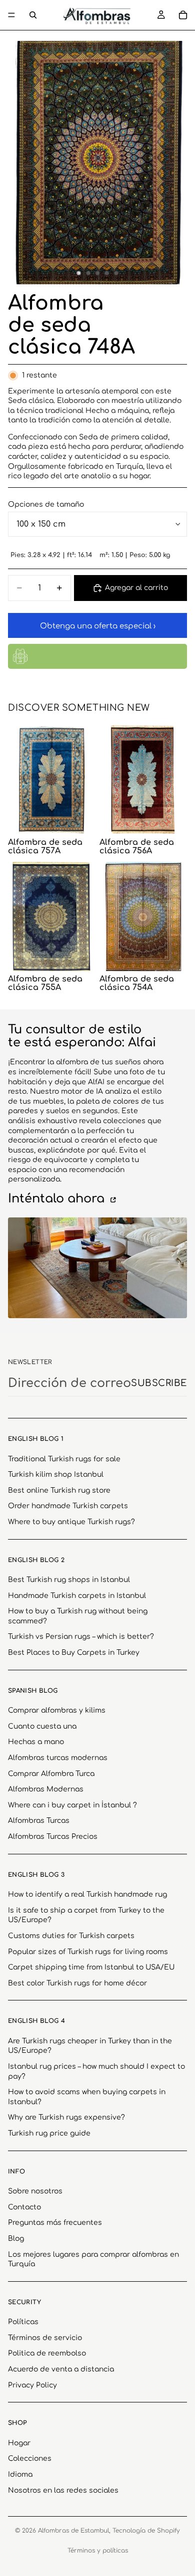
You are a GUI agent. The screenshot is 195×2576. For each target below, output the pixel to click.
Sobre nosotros (35, 2191)
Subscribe (159, 1383)
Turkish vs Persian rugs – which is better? (81, 1637)
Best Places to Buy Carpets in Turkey (74, 1653)
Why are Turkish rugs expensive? (66, 2117)
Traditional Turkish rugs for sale (64, 1459)
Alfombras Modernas (46, 1789)
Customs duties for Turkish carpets (71, 1936)
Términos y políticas (98, 2551)
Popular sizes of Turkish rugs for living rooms (88, 1952)
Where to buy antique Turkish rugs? (71, 1522)
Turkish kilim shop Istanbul (56, 1475)
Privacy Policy (32, 2385)
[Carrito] (183, 15)
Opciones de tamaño (46, 504)
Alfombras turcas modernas (58, 1758)
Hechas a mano (36, 1742)
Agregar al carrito (136, 588)
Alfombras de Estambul (73, 2531)
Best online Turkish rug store (59, 1490)
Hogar (19, 2443)
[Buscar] (33, 15)
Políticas (23, 2322)
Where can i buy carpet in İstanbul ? (72, 1805)
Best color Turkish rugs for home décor (77, 1983)
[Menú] (11, 15)
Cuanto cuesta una (42, 1726)
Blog (16, 2239)
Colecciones (30, 2459)
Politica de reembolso (47, 2353)
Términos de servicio (45, 2338)
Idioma (20, 2475)
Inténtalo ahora (58, 1199)
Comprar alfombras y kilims (57, 1710)
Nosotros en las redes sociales (63, 2490)
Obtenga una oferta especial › (98, 626)
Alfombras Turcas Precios (53, 1837)
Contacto (24, 2207)
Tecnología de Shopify (146, 2531)
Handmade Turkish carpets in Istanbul (77, 1596)
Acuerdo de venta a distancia (61, 2369)
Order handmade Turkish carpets (68, 1506)
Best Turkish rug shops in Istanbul (69, 1580)
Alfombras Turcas (39, 1821)
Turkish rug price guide (49, 2133)
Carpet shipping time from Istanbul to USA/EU (91, 1967)
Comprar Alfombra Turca (51, 1774)
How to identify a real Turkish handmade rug (87, 1894)
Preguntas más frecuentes (55, 2223)
